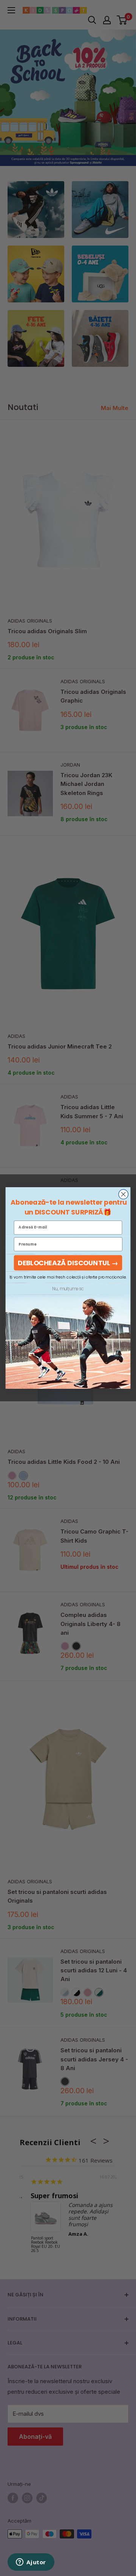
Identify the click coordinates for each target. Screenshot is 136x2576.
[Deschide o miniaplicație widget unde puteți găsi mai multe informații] (31, 2563)
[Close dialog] (124, 1194)
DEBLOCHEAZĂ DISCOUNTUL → (68, 1263)
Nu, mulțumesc (68, 1289)
